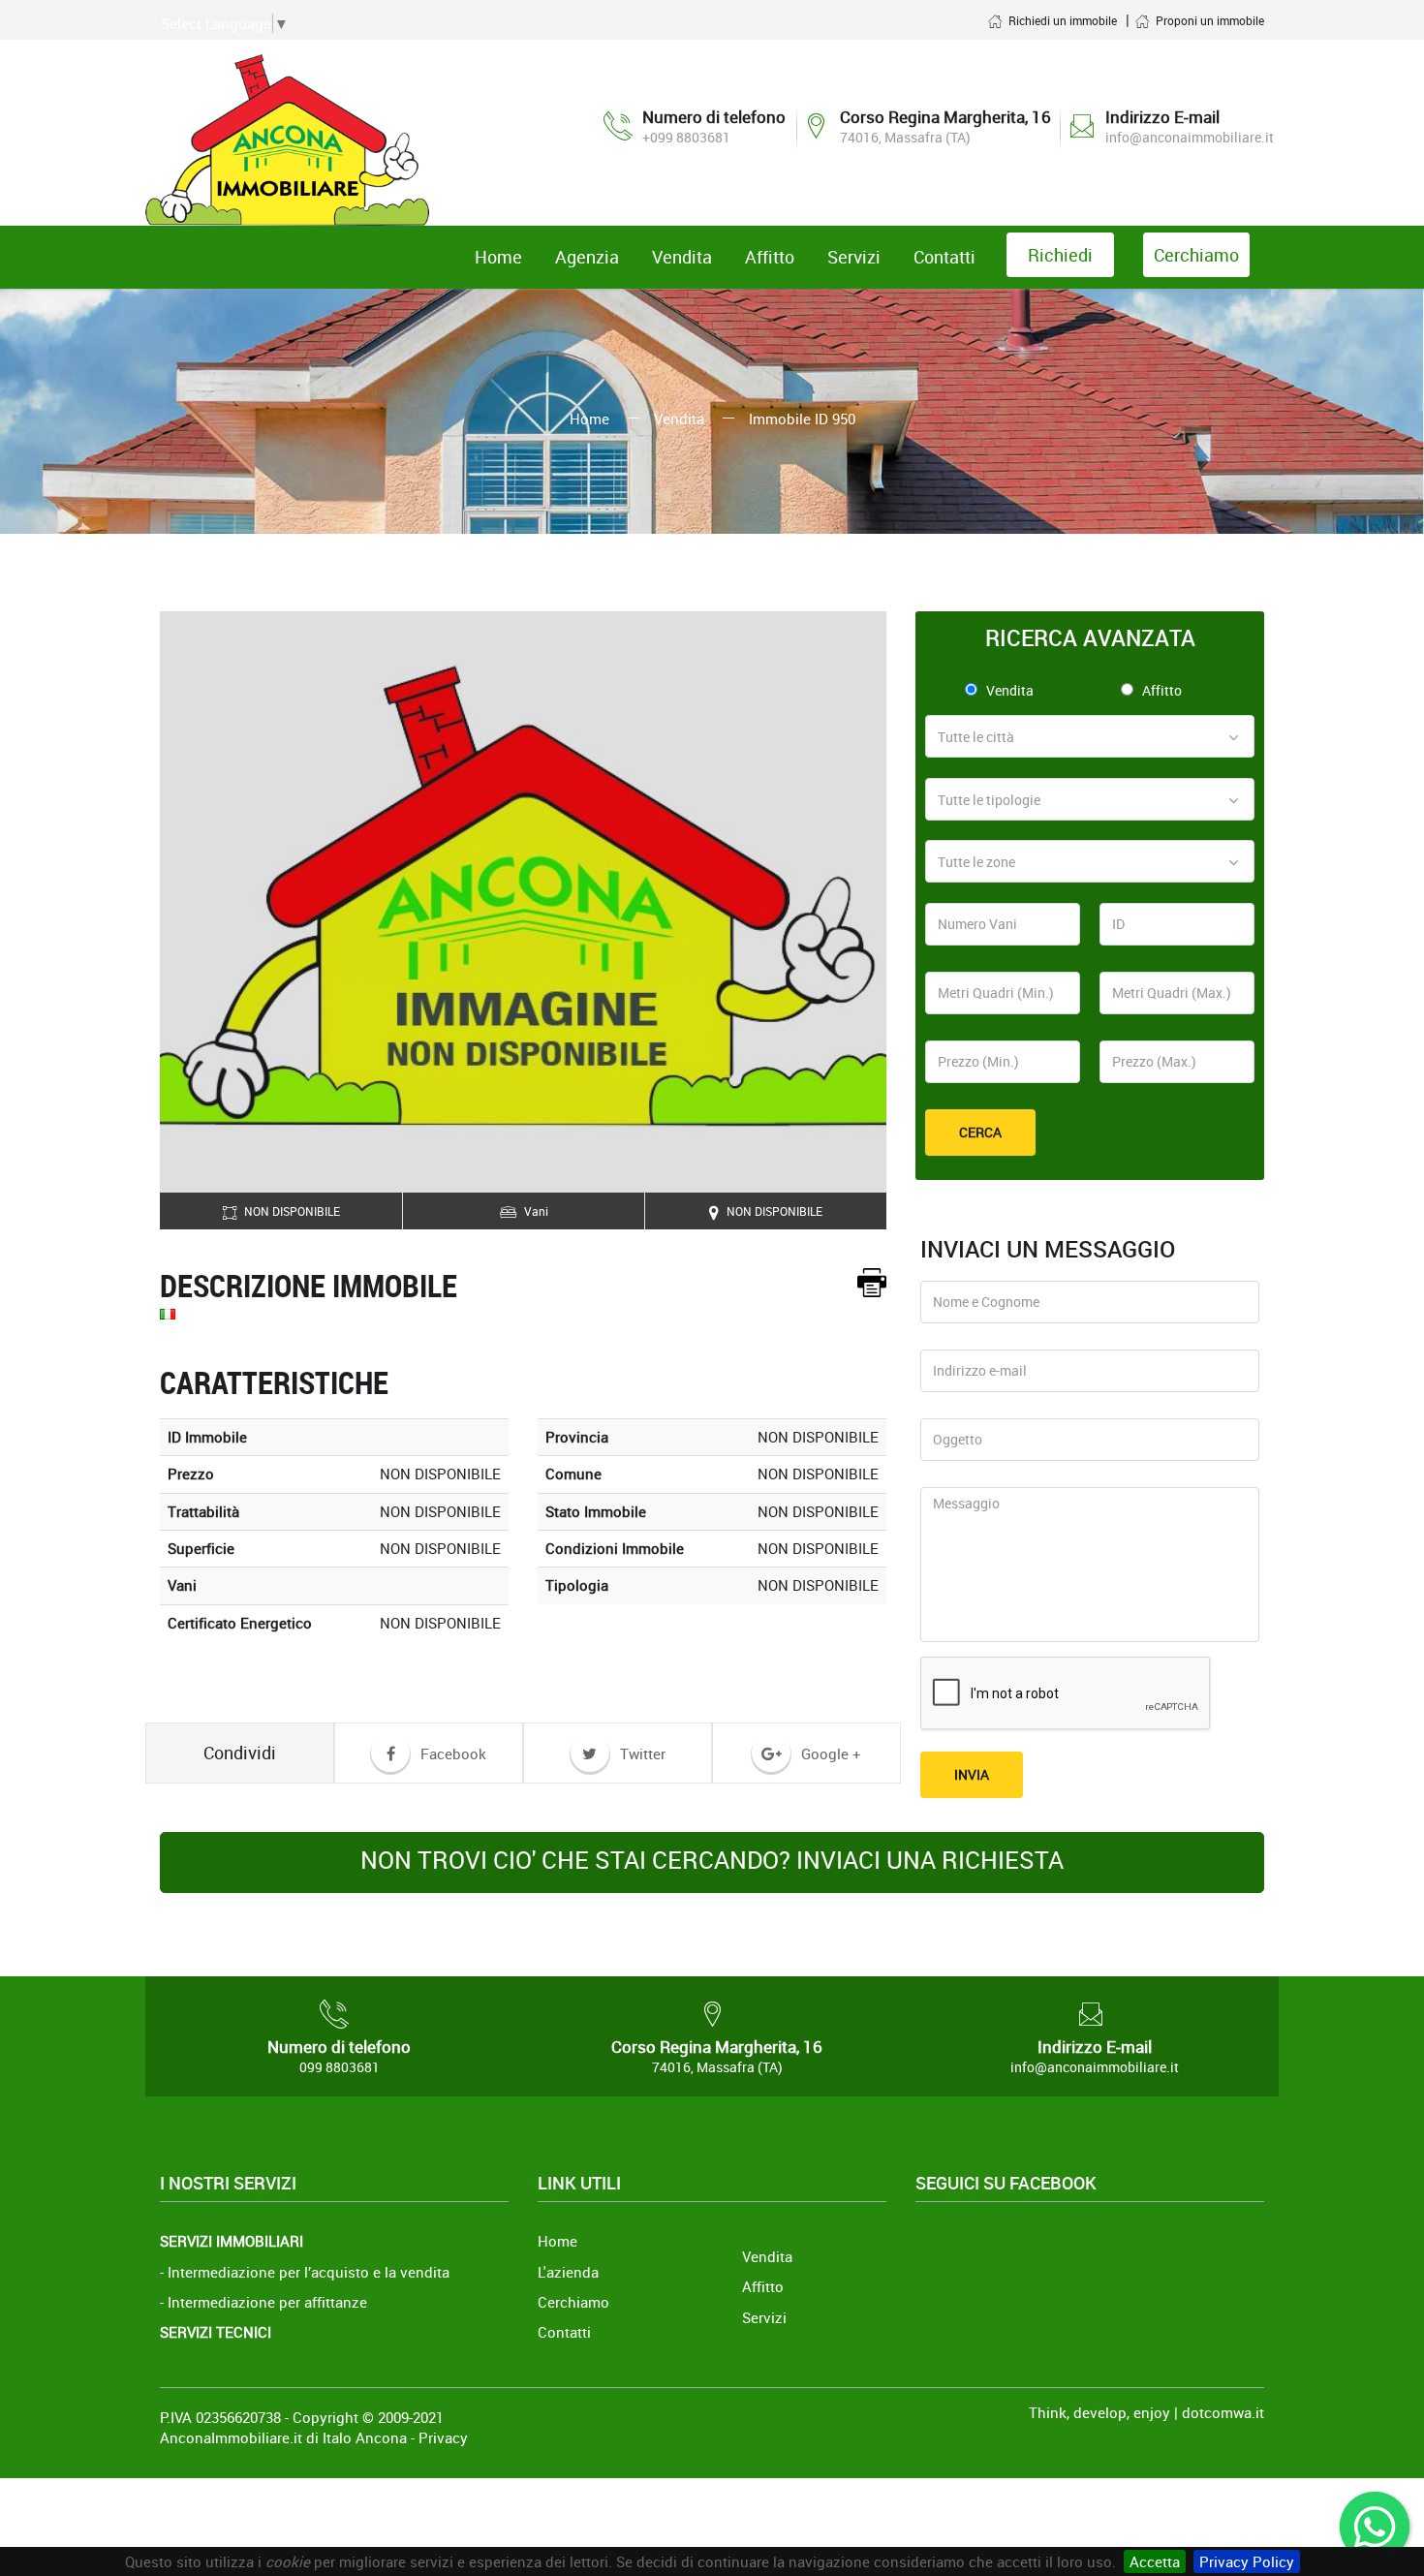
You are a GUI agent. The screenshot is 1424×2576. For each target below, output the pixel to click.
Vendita (679, 419)
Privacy (443, 2437)
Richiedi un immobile (1063, 20)
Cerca (980, 1132)
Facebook (451, 1754)
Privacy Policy (1247, 2561)
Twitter (641, 1754)
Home (589, 419)
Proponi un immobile (1210, 20)
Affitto (1162, 690)
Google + (829, 1754)
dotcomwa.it (1223, 2412)
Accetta (1155, 2561)
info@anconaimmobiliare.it (1190, 137)
